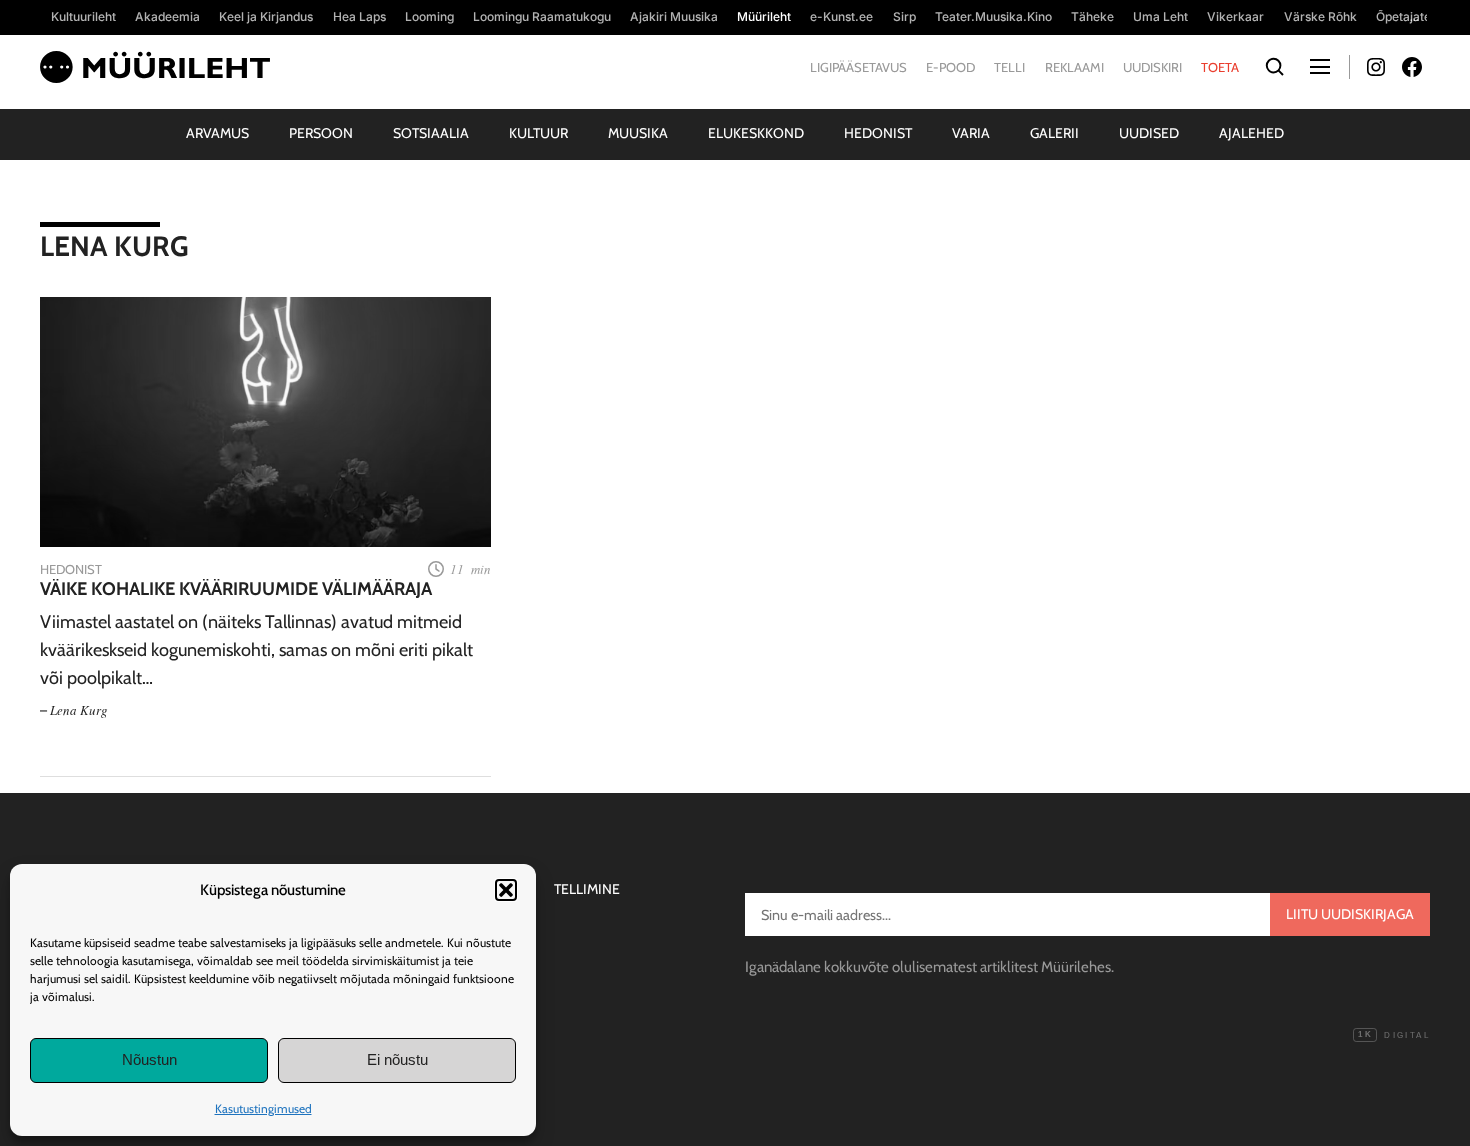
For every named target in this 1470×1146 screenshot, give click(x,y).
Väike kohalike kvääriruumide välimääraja (236, 589)
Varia (971, 133)
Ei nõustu (397, 1059)
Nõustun (149, 1059)
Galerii (1054, 133)
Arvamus (217, 133)
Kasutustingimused (263, 1108)
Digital (1394, 1035)
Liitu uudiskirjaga (1350, 914)
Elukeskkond (756, 133)
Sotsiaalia (431, 133)
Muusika (638, 133)
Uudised (1149, 133)
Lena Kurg (79, 710)
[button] (506, 890)
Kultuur (538, 133)
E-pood (950, 67)
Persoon (321, 133)
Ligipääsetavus (858, 67)
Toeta (1220, 67)
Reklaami (1074, 67)
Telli (1009, 67)
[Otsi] (1274, 67)
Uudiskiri (1152, 67)
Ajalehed (1251, 133)
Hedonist (878, 133)
